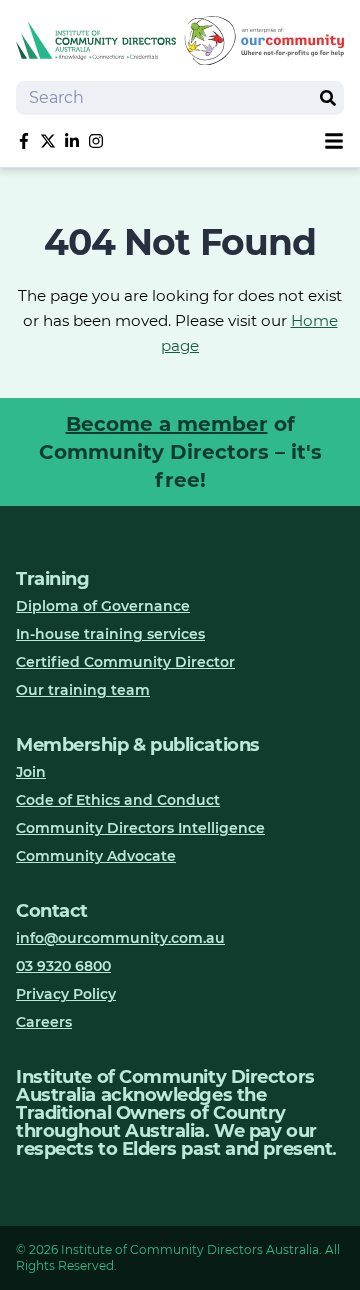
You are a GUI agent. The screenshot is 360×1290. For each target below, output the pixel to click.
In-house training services (110, 634)
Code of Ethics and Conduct (118, 800)
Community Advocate (96, 856)
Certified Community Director (125, 662)
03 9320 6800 (63, 966)
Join (31, 772)
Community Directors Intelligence (140, 828)
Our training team (83, 690)
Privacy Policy (66, 994)
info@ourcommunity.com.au (120, 938)
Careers (44, 1022)
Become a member (167, 424)
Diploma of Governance (103, 606)
